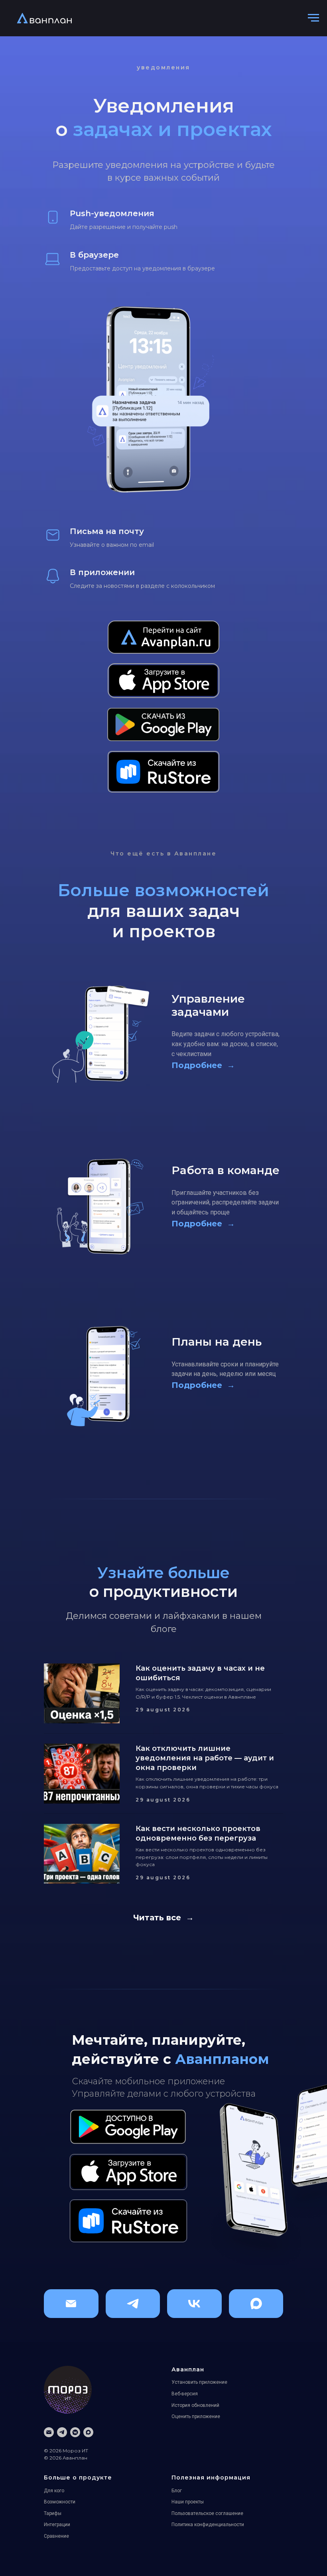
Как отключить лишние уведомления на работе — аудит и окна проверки (205, 1758)
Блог (177, 2491)
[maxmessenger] (88, 2432)
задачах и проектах (172, 129)
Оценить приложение (196, 2416)
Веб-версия (185, 2394)
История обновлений (195, 2405)
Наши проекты (188, 2502)
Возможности (60, 2502)
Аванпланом (222, 2059)
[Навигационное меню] (313, 18)
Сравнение (56, 2536)
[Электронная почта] (49, 2432)
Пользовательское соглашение (207, 2513)
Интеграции (57, 2525)
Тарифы (53, 2513)
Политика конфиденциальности (208, 2525)
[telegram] (62, 2432)
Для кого (54, 2491)
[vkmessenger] (75, 2432)
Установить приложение (199, 2382)
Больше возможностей (163, 890)
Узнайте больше (163, 1573)
